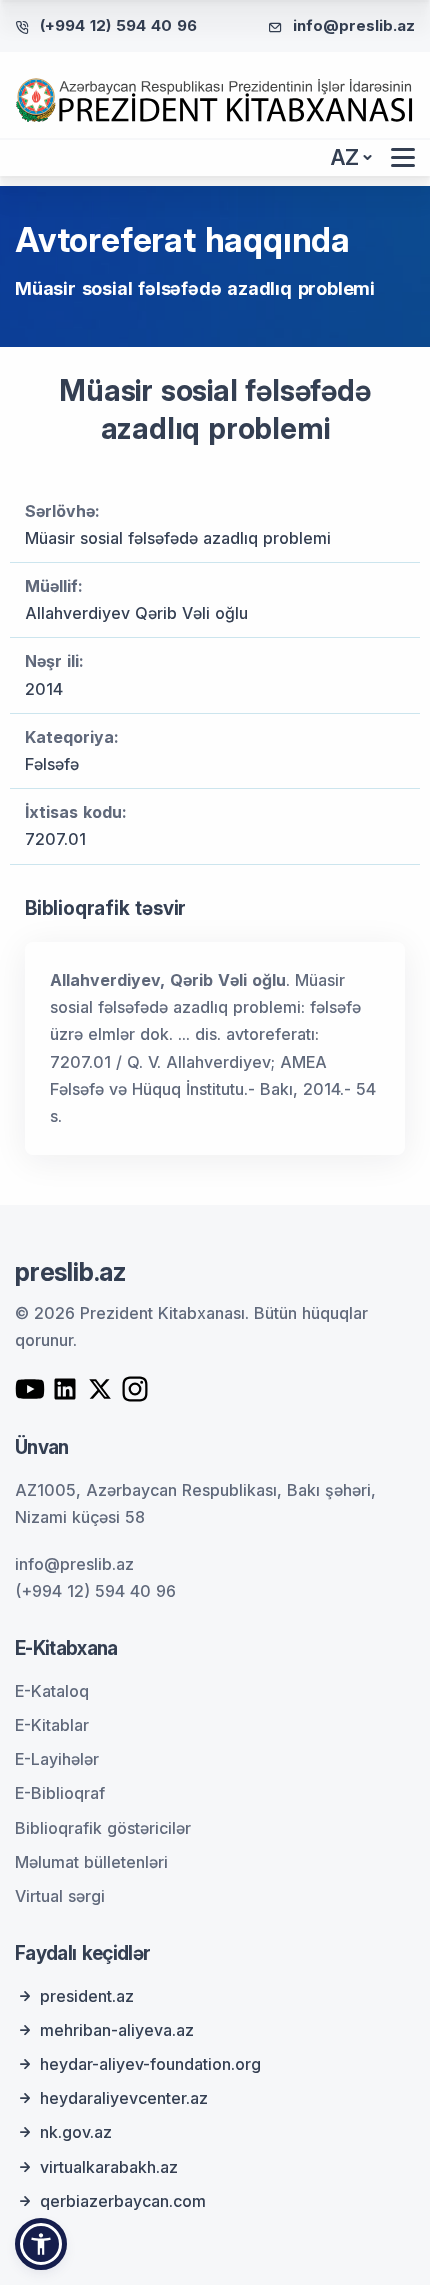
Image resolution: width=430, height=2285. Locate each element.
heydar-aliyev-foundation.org (150, 2064)
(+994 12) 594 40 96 (118, 25)
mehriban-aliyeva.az (117, 2030)
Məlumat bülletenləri (91, 1862)
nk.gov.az (76, 2132)
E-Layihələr (57, 1759)
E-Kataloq (52, 1691)
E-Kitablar (52, 1725)
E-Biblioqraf (60, 1793)
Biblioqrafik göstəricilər (103, 1828)
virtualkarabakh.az (109, 2167)
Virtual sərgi (60, 1896)
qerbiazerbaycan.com (123, 2201)
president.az (87, 1996)
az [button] (345, 157)
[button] (41, 2244)
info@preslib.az (354, 25)
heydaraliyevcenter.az (124, 2098)
